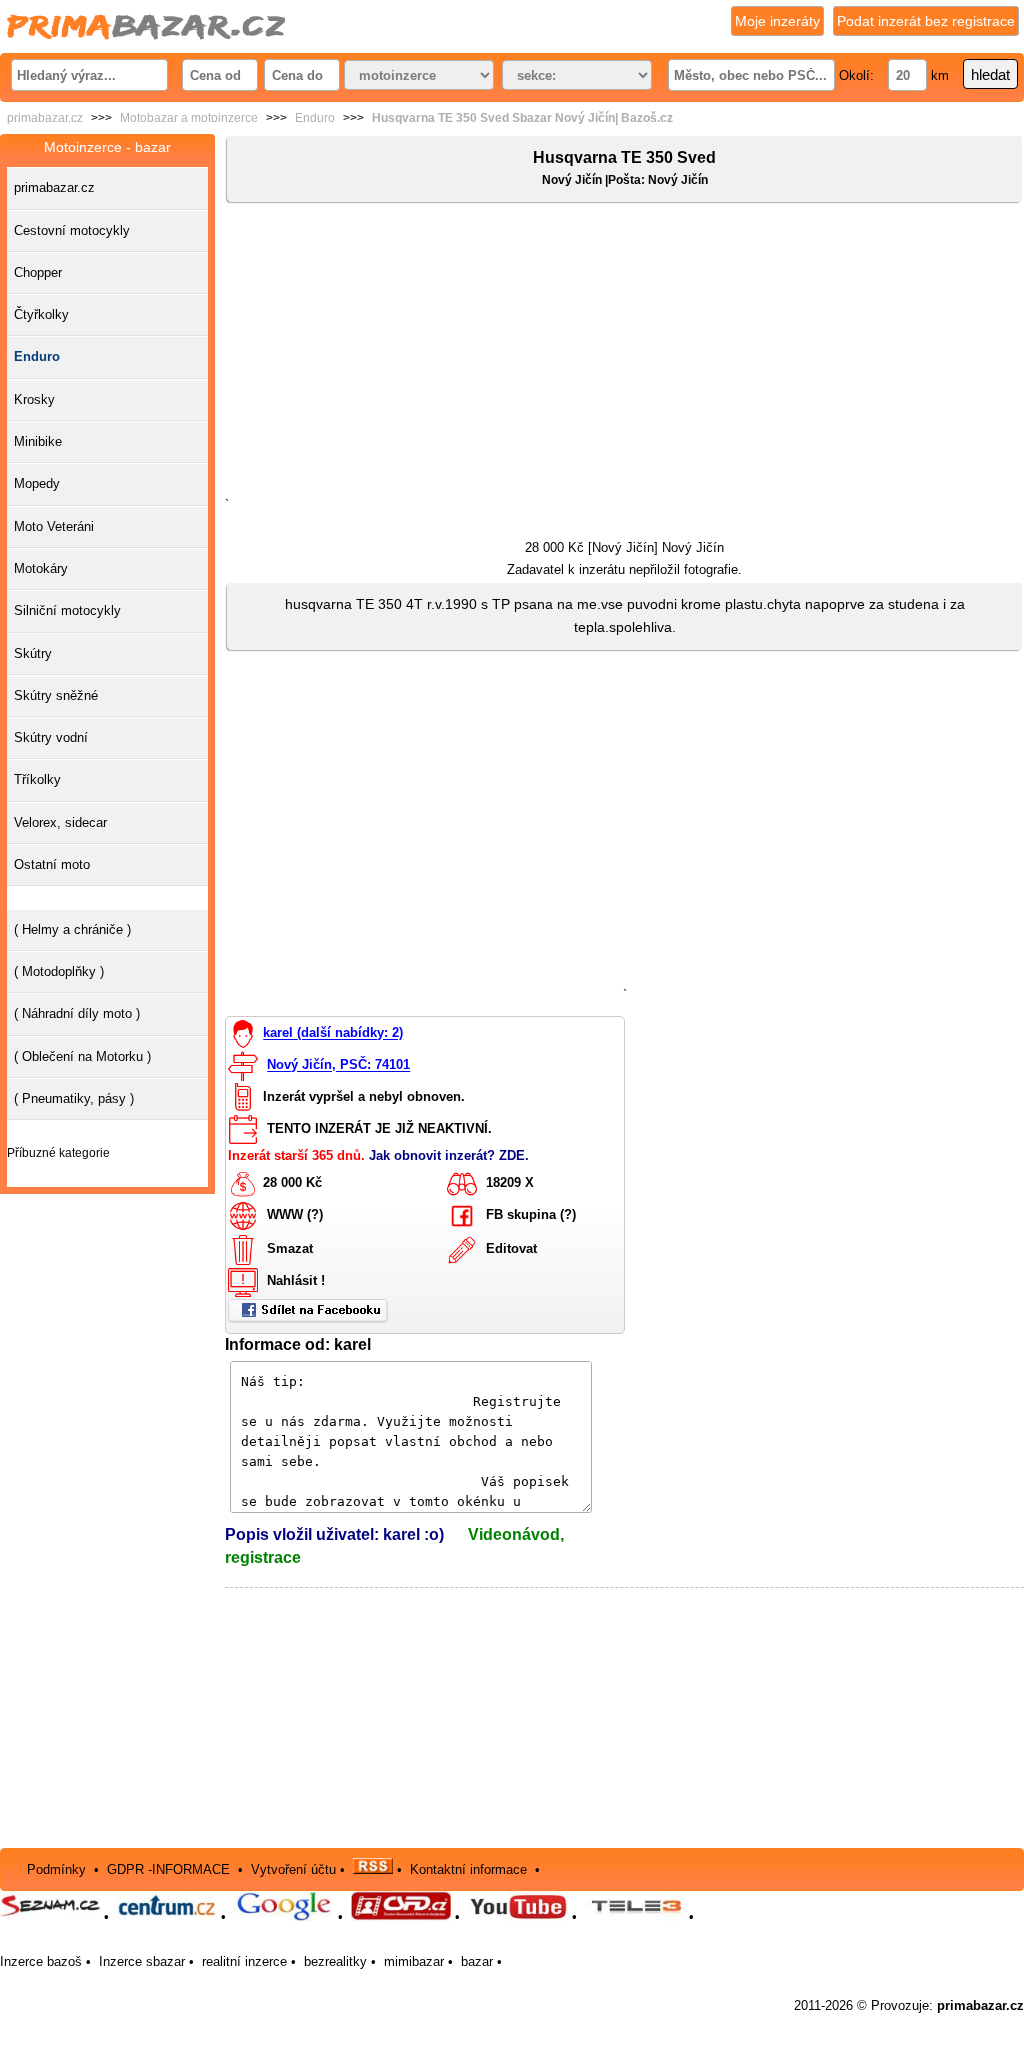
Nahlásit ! (296, 1281)
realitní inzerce (244, 1961)
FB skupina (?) (531, 1215)
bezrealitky (335, 1961)
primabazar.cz (45, 118)
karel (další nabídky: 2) (333, 1033)
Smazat (290, 1249)
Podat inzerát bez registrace (926, 21)
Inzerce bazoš (41, 1961)
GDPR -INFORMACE (170, 1869)
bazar (477, 1961)
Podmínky (56, 1869)
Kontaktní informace (468, 1869)
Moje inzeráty (777, 21)
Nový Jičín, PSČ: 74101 (338, 1065)
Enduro (315, 118)
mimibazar (414, 1961)
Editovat (511, 1249)
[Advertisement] (624, 354)
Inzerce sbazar (142, 1961)
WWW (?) (295, 1215)
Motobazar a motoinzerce (189, 118)
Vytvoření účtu (293, 1869)
